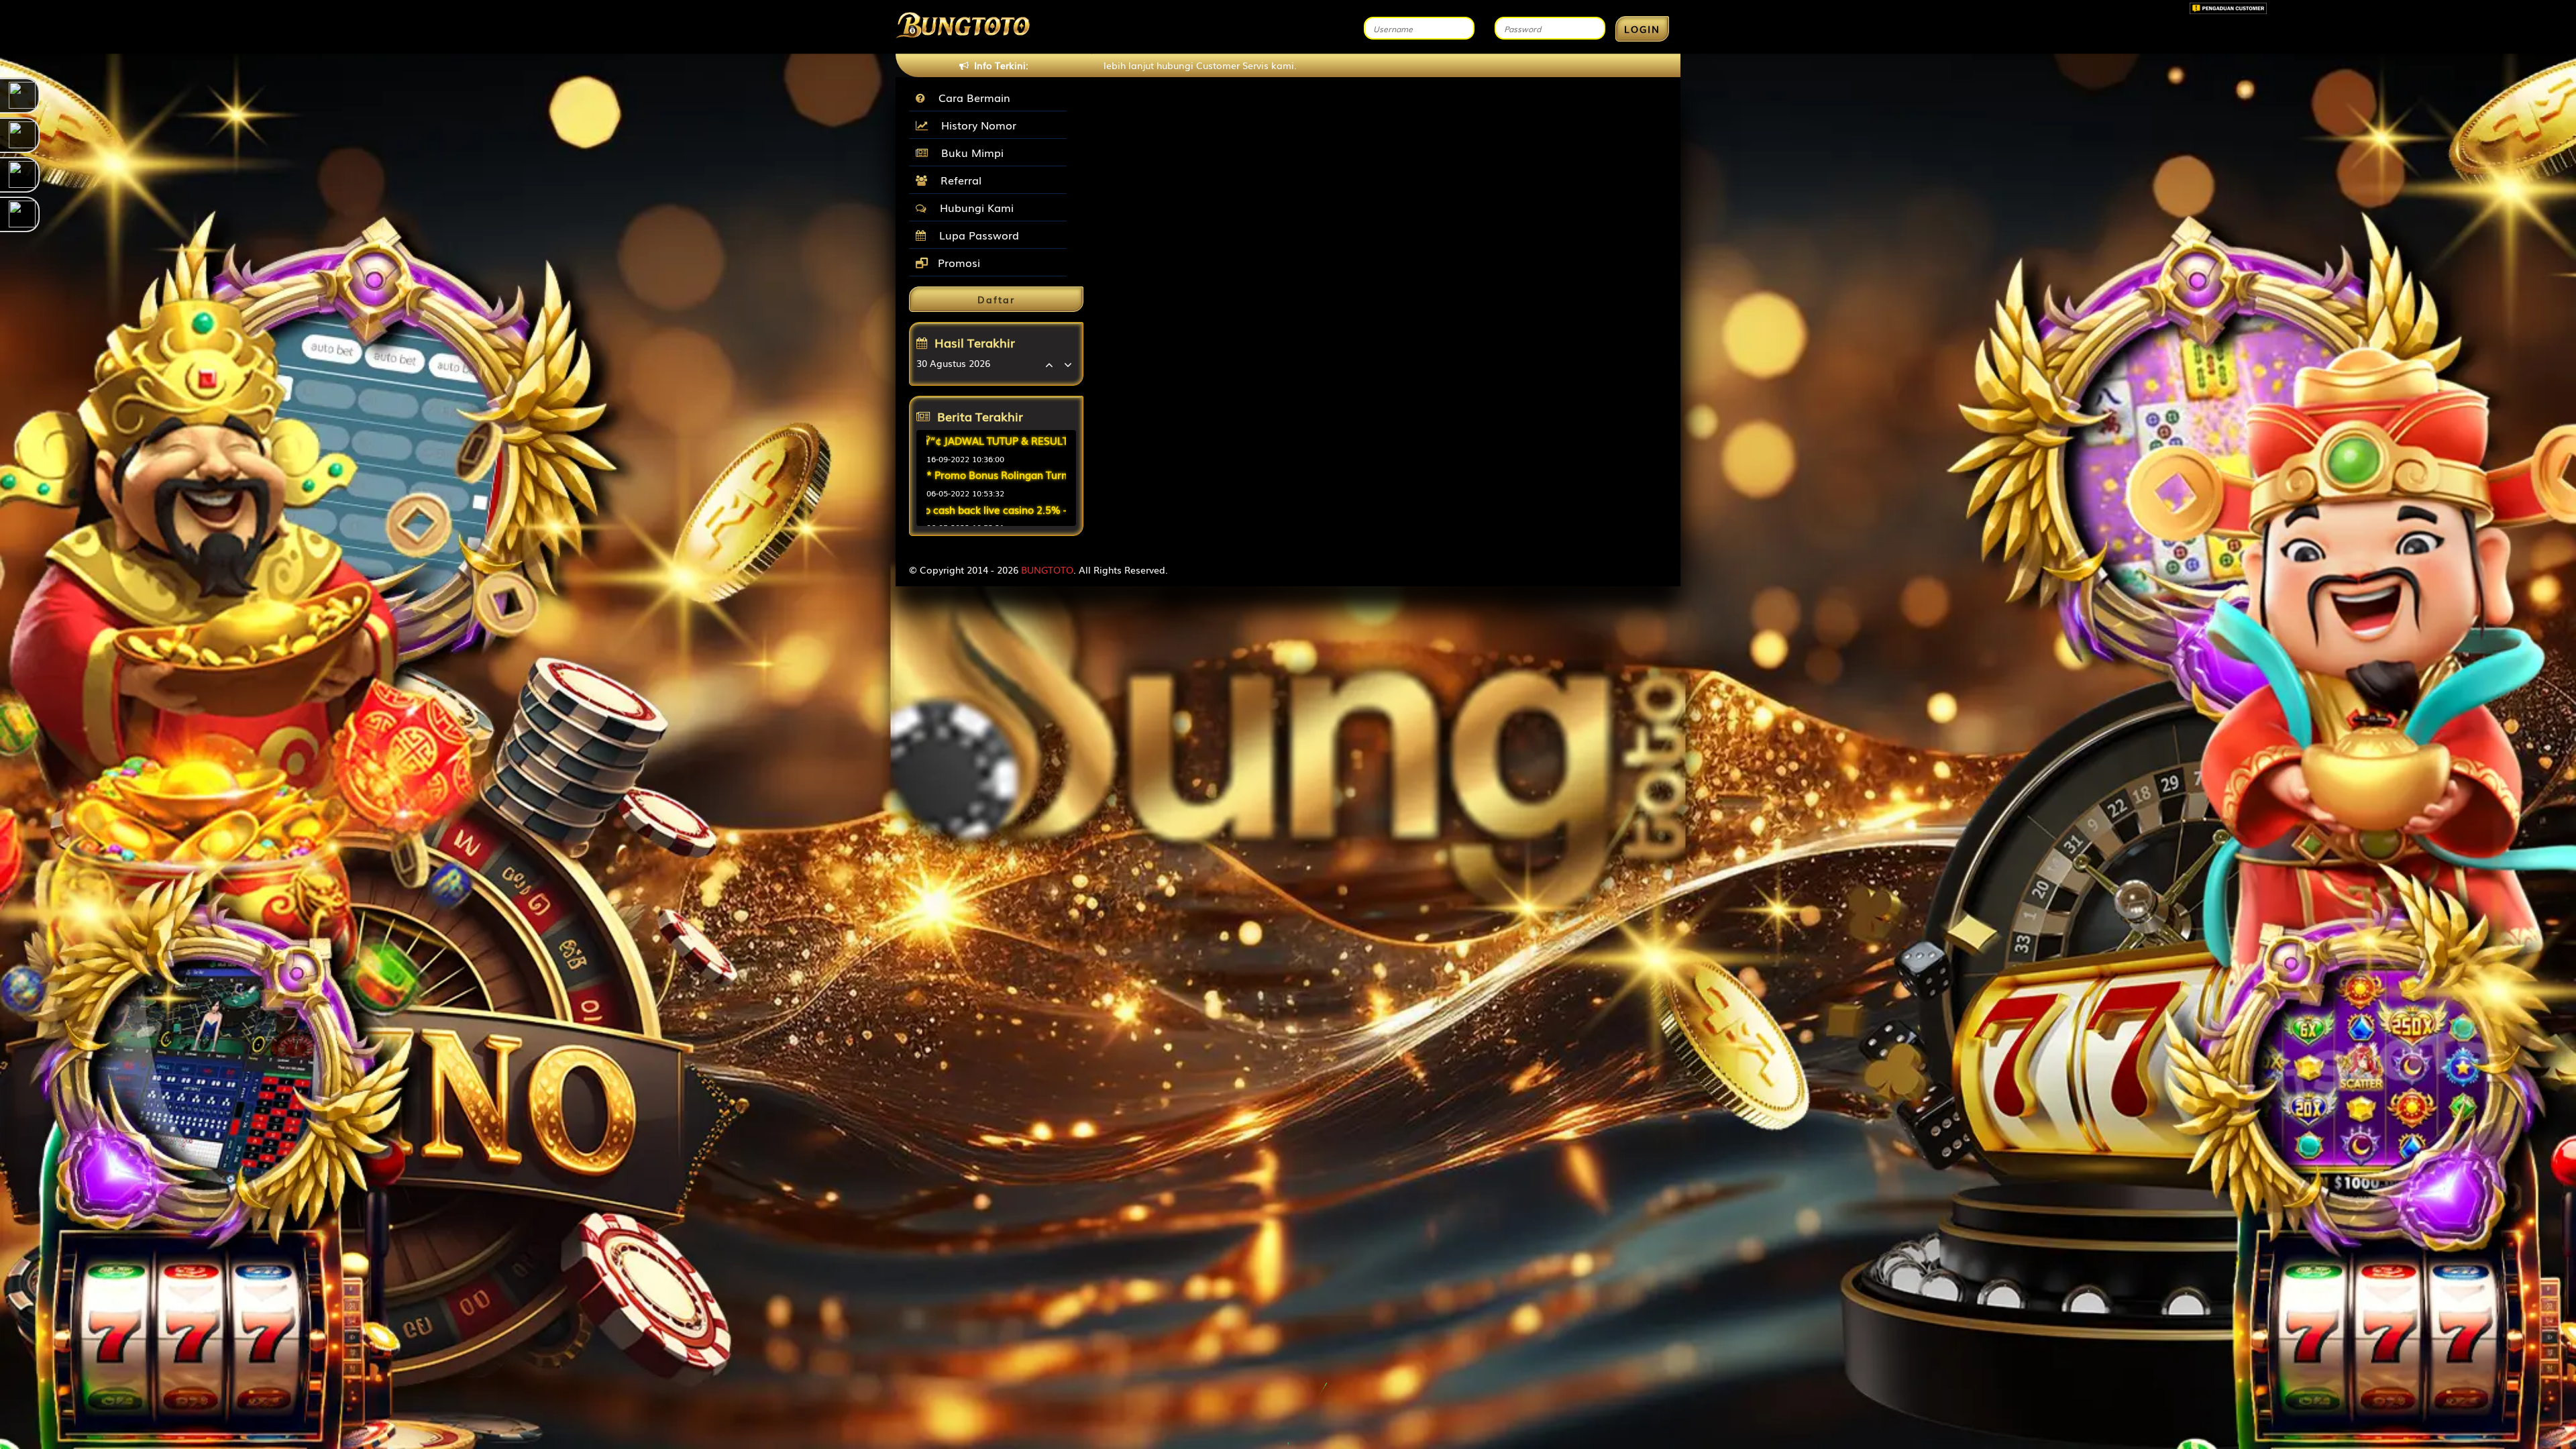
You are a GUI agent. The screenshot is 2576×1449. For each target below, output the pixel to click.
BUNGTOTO (1047, 570)
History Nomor (975, 125)
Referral (958, 180)
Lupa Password (976, 235)
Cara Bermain (971, 97)
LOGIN (1642, 29)
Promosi (957, 262)
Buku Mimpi (969, 152)
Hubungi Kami (973, 207)
